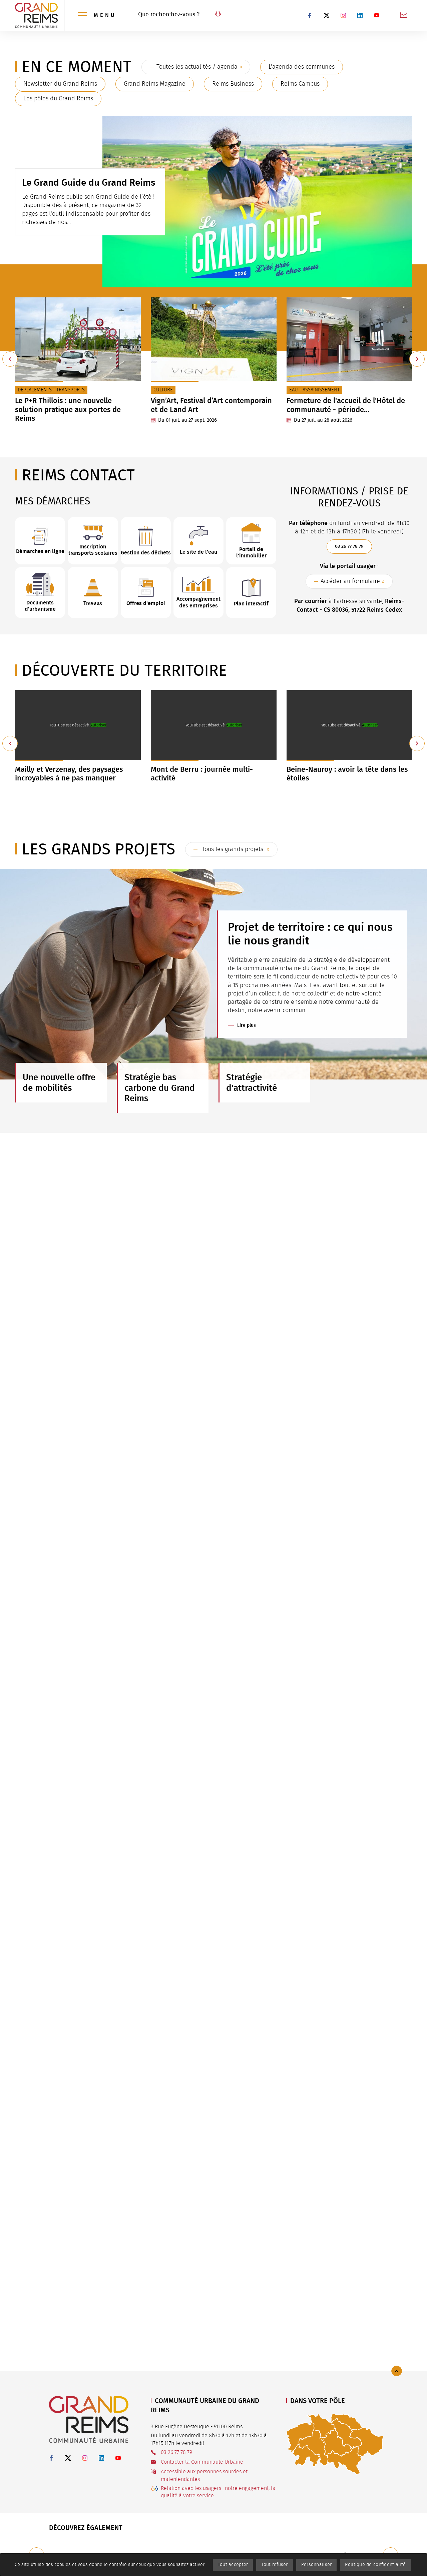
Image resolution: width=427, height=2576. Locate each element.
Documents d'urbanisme (40, 606)
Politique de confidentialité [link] (375, 2565)
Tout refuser (274, 2565)
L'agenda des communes (302, 67)
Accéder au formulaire (350, 581)
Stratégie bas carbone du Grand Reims (160, 1088)
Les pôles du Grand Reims (58, 99)
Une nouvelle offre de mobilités (59, 1082)
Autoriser (98, 725)
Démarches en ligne (40, 551)
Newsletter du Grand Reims (60, 84)
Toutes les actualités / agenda (197, 67)
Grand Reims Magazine (155, 84)
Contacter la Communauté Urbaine (202, 2462)
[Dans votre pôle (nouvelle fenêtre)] (335, 2444)
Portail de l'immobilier (251, 552)
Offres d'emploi (146, 603)
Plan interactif (251, 604)
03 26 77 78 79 (349, 546)
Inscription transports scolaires (93, 550)
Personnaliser (317, 2565)
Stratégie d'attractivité (252, 1082)
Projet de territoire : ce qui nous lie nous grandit (310, 934)
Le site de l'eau (198, 552)
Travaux (93, 603)
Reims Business (233, 84)
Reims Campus (300, 84)
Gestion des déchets (146, 553)
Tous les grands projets (233, 849)
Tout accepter (233, 2565)
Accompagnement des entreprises (198, 602)
